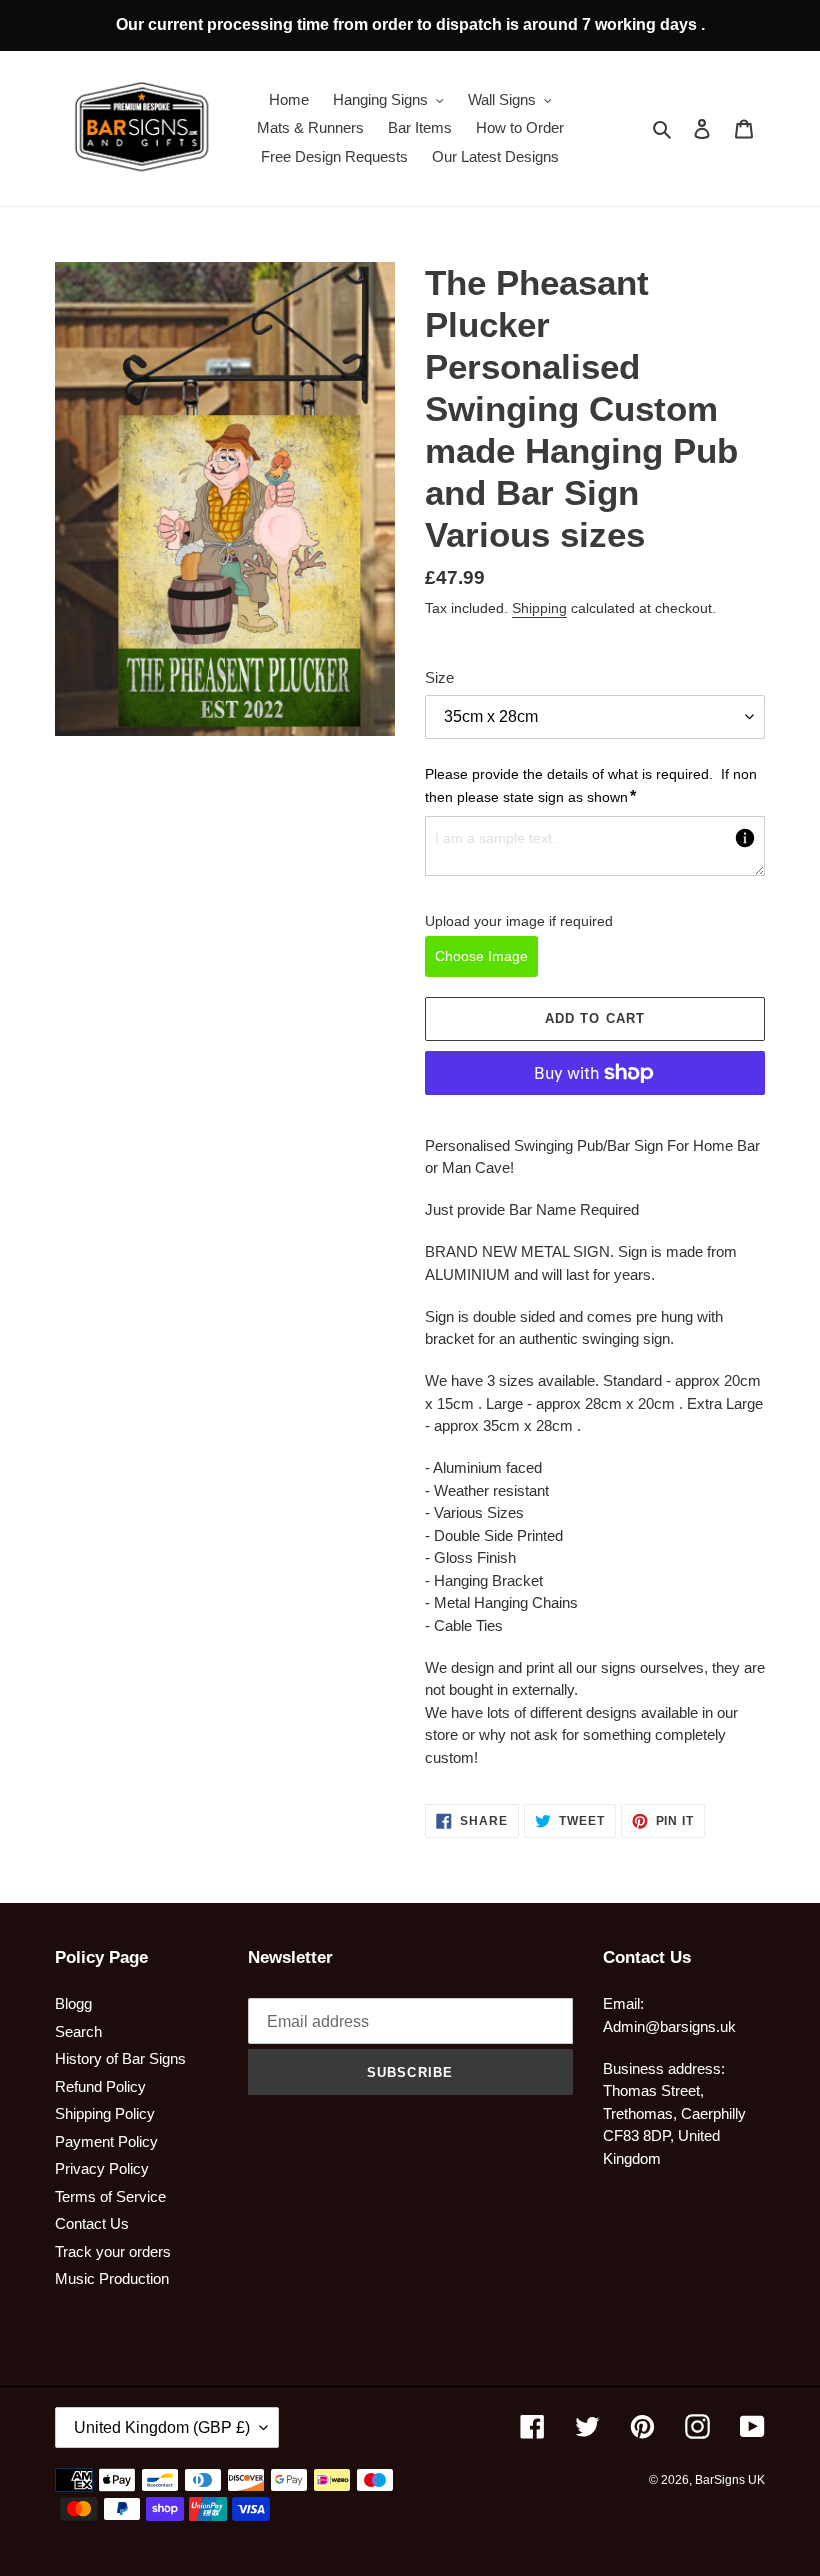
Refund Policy (100, 2086)
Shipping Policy (105, 2113)
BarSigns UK (730, 2480)
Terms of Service (110, 2196)
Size (439, 677)
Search (78, 2031)
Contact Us (92, 2223)
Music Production (112, 2278)
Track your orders (113, 2251)
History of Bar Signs (120, 2058)
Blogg (73, 2003)
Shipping (539, 608)
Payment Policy (106, 2141)
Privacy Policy (102, 2168)
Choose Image (481, 956)
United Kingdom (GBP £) (162, 2427)
